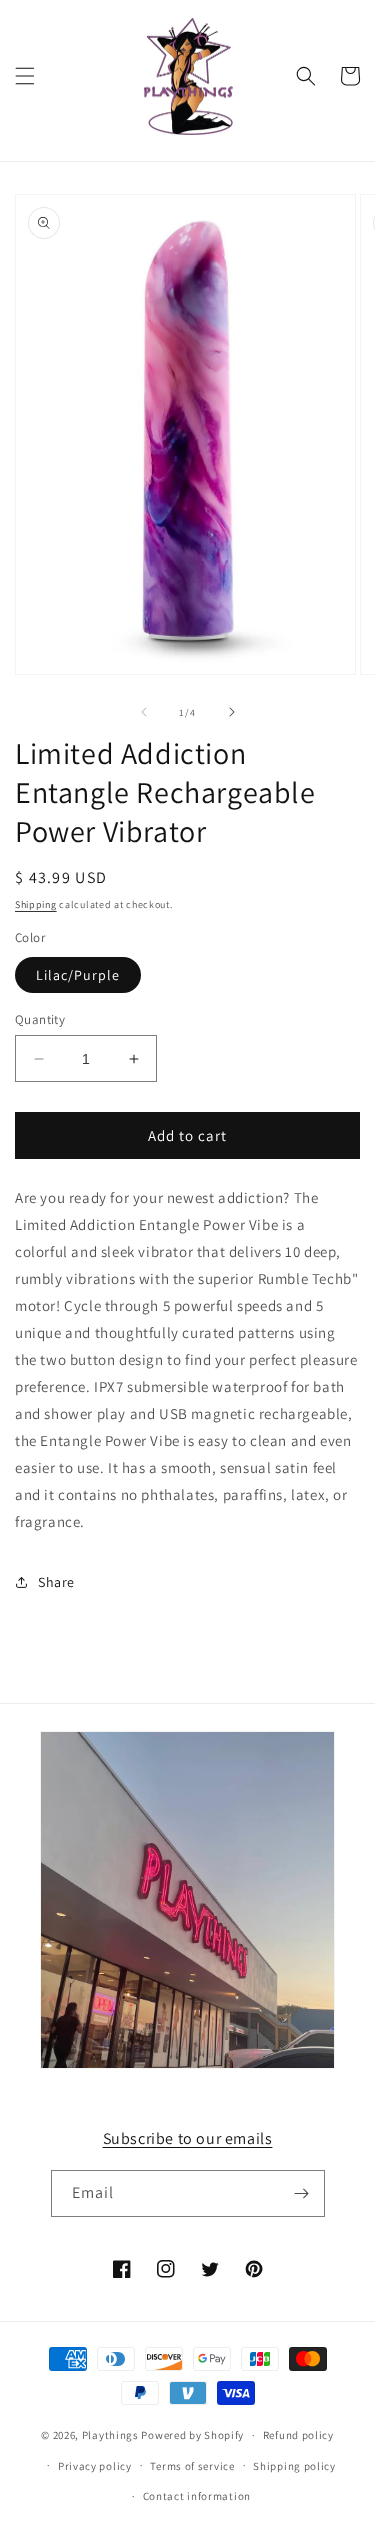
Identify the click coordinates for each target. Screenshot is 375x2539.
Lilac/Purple (78, 975)
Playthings (110, 2435)
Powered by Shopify (192, 2435)
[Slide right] (232, 712)
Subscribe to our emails (188, 2138)
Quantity (40, 1019)
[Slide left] (144, 712)
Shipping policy (294, 2466)
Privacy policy (95, 2466)
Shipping (36, 904)
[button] (25, 76)
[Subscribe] (302, 2193)
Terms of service (192, 2466)
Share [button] (56, 1582)
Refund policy (298, 2435)
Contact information (197, 2496)
